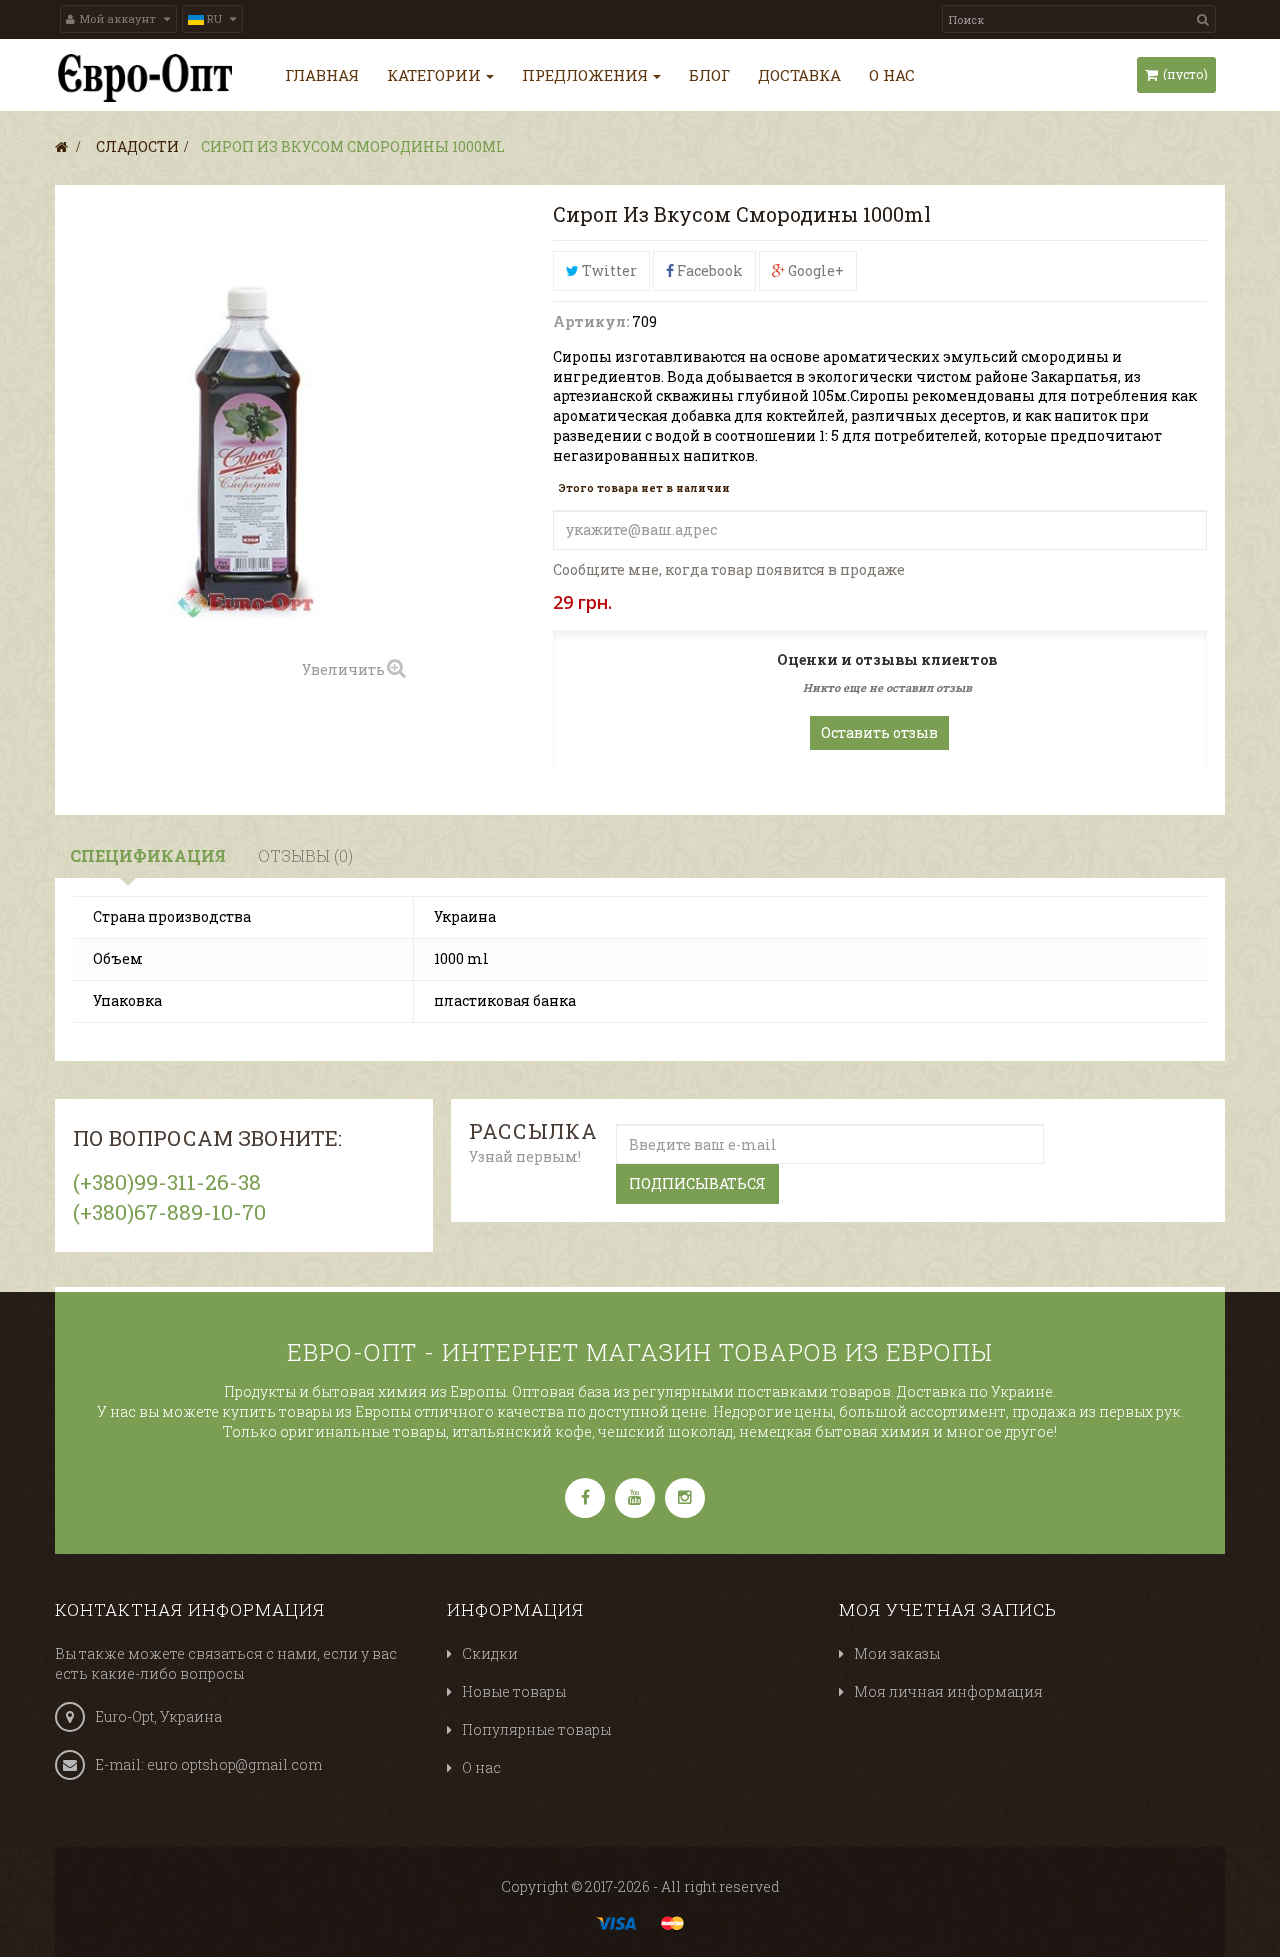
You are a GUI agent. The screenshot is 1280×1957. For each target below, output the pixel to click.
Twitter (608, 270)
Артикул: (591, 321)
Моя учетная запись (948, 1609)
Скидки (490, 1653)
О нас (481, 1767)
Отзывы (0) (305, 855)
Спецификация (148, 855)
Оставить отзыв (879, 732)
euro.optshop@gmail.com (234, 1764)
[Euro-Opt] (145, 78)
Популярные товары (536, 1729)
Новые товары (514, 1691)
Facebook (708, 270)
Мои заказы (897, 1653)
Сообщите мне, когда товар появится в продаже (729, 569)
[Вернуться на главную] (61, 146)
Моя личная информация (948, 1691)
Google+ (814, 270)
